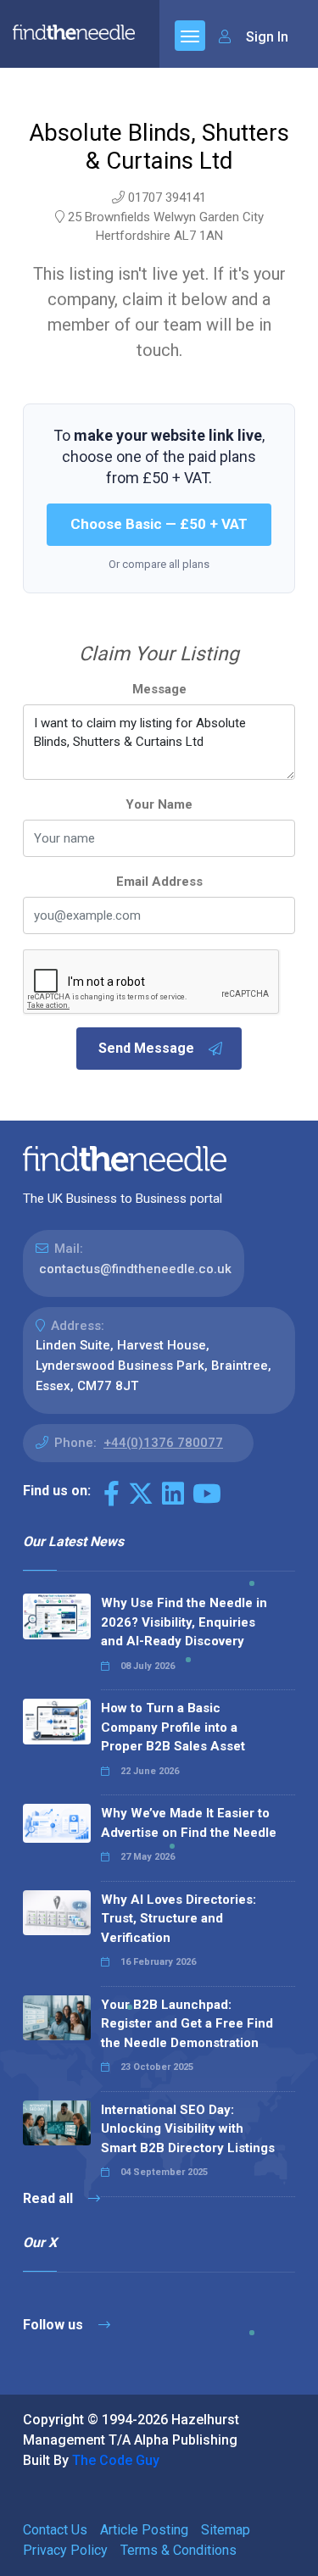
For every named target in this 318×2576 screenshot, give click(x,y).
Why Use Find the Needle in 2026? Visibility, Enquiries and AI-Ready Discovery (184, 1622)
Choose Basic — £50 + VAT (159, 524)
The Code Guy (116, 2460)
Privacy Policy (65, 2550)
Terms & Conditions (179, 2550)
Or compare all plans (159, 564)
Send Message (146, 1048)
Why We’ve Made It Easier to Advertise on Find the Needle (189, 1823)
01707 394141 (167, 198)
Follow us (55, 2325)
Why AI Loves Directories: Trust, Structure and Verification (179, 1919)
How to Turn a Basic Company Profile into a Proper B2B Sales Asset (173, 1727)
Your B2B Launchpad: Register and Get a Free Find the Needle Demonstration (187, 2024)
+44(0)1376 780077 (163, 1443)
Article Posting (144, 2530)
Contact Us (55, 2530)
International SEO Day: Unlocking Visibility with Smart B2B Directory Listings (188, 2129)
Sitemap (226, 2530)
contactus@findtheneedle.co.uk (135, 1269)
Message (159, 689)
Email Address (159, 882)
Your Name (159, 804)
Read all (50, 2198)
